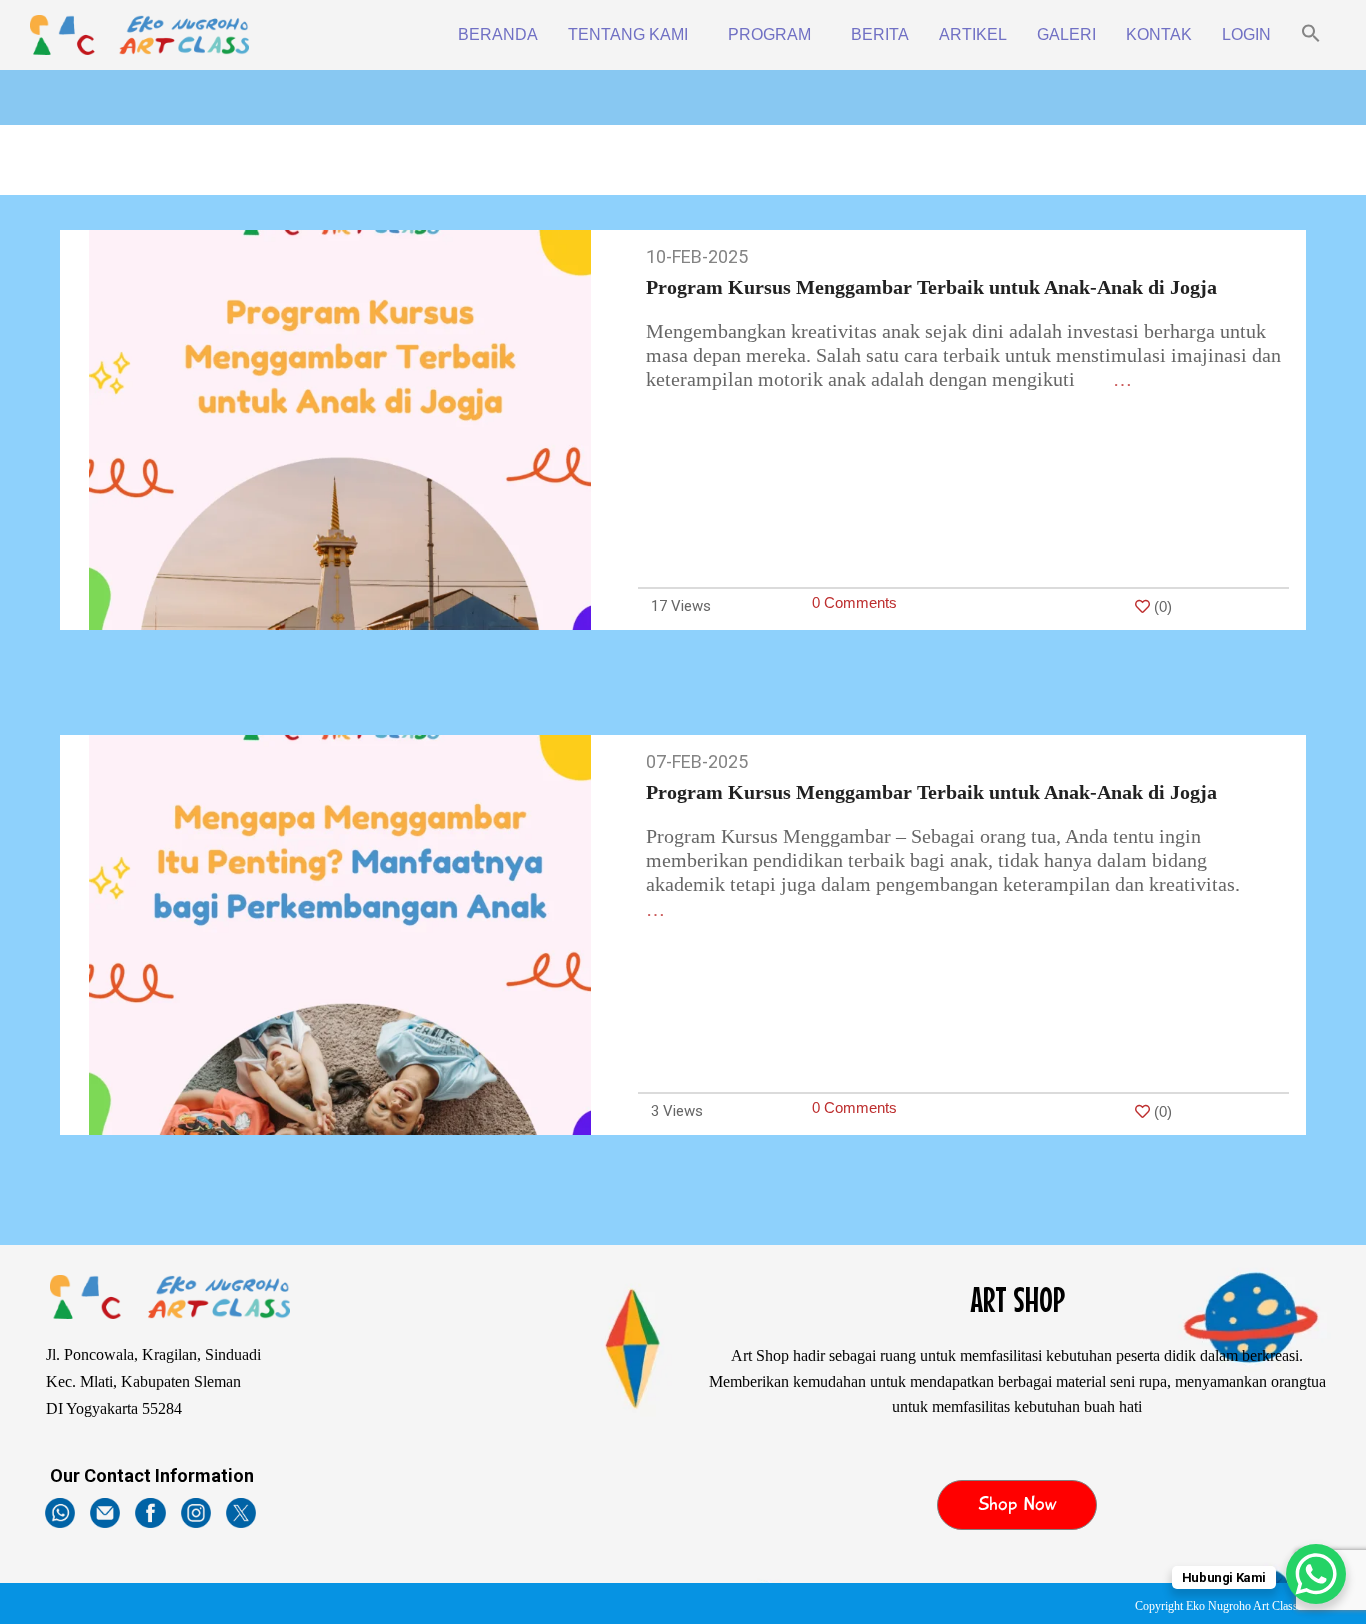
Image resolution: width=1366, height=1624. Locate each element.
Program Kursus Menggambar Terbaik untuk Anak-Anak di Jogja (931, 287)
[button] (1311, 35)
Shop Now (1017, 1504)
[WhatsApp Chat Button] (1316, 1574)
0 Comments (854, 602)
